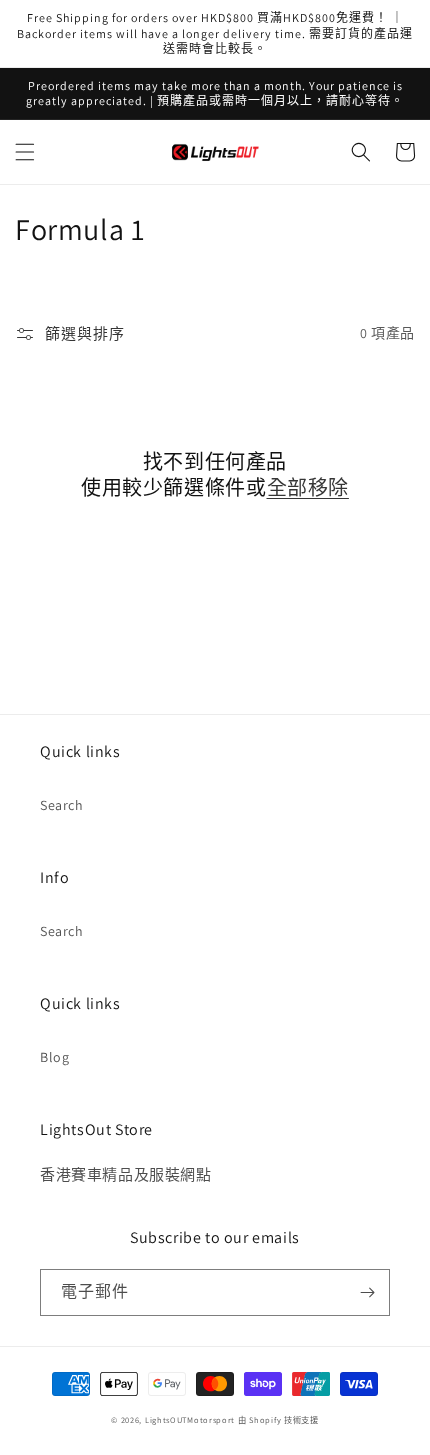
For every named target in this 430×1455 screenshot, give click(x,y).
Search (62, 805)
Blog (54, 1057)
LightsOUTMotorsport (190, 1419)
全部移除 (308, 488)
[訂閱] (367, 1292)
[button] (25, 152)
